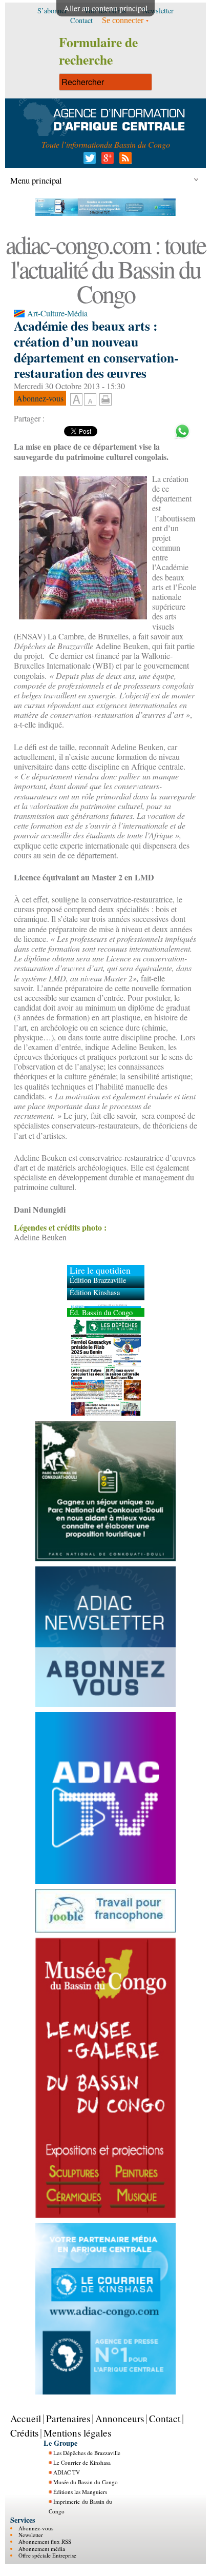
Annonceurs (120, 2418)
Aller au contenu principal (105, 8)
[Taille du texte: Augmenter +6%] (76, 400)
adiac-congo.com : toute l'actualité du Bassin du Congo (105, 269)
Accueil (26, 2418)
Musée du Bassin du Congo (86, 2482)
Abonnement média (42, 2549)
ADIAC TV (67, 2472)
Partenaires (68, 2418)
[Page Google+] (106, 161)
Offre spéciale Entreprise (47, 2555)
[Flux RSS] (124, 161)
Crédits (24, 2433)
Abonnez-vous (36, 2528)
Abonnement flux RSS (45, 2541)
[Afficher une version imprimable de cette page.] (105, 398)
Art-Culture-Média (57, 313)
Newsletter (31, 2535)
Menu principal (36, 180)
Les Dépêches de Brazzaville (87, 2453)
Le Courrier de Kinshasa (82, 2462)
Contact (165, 2418)
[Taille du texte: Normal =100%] (90, 400)
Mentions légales (77, 2433)
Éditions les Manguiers (80, 2492)
